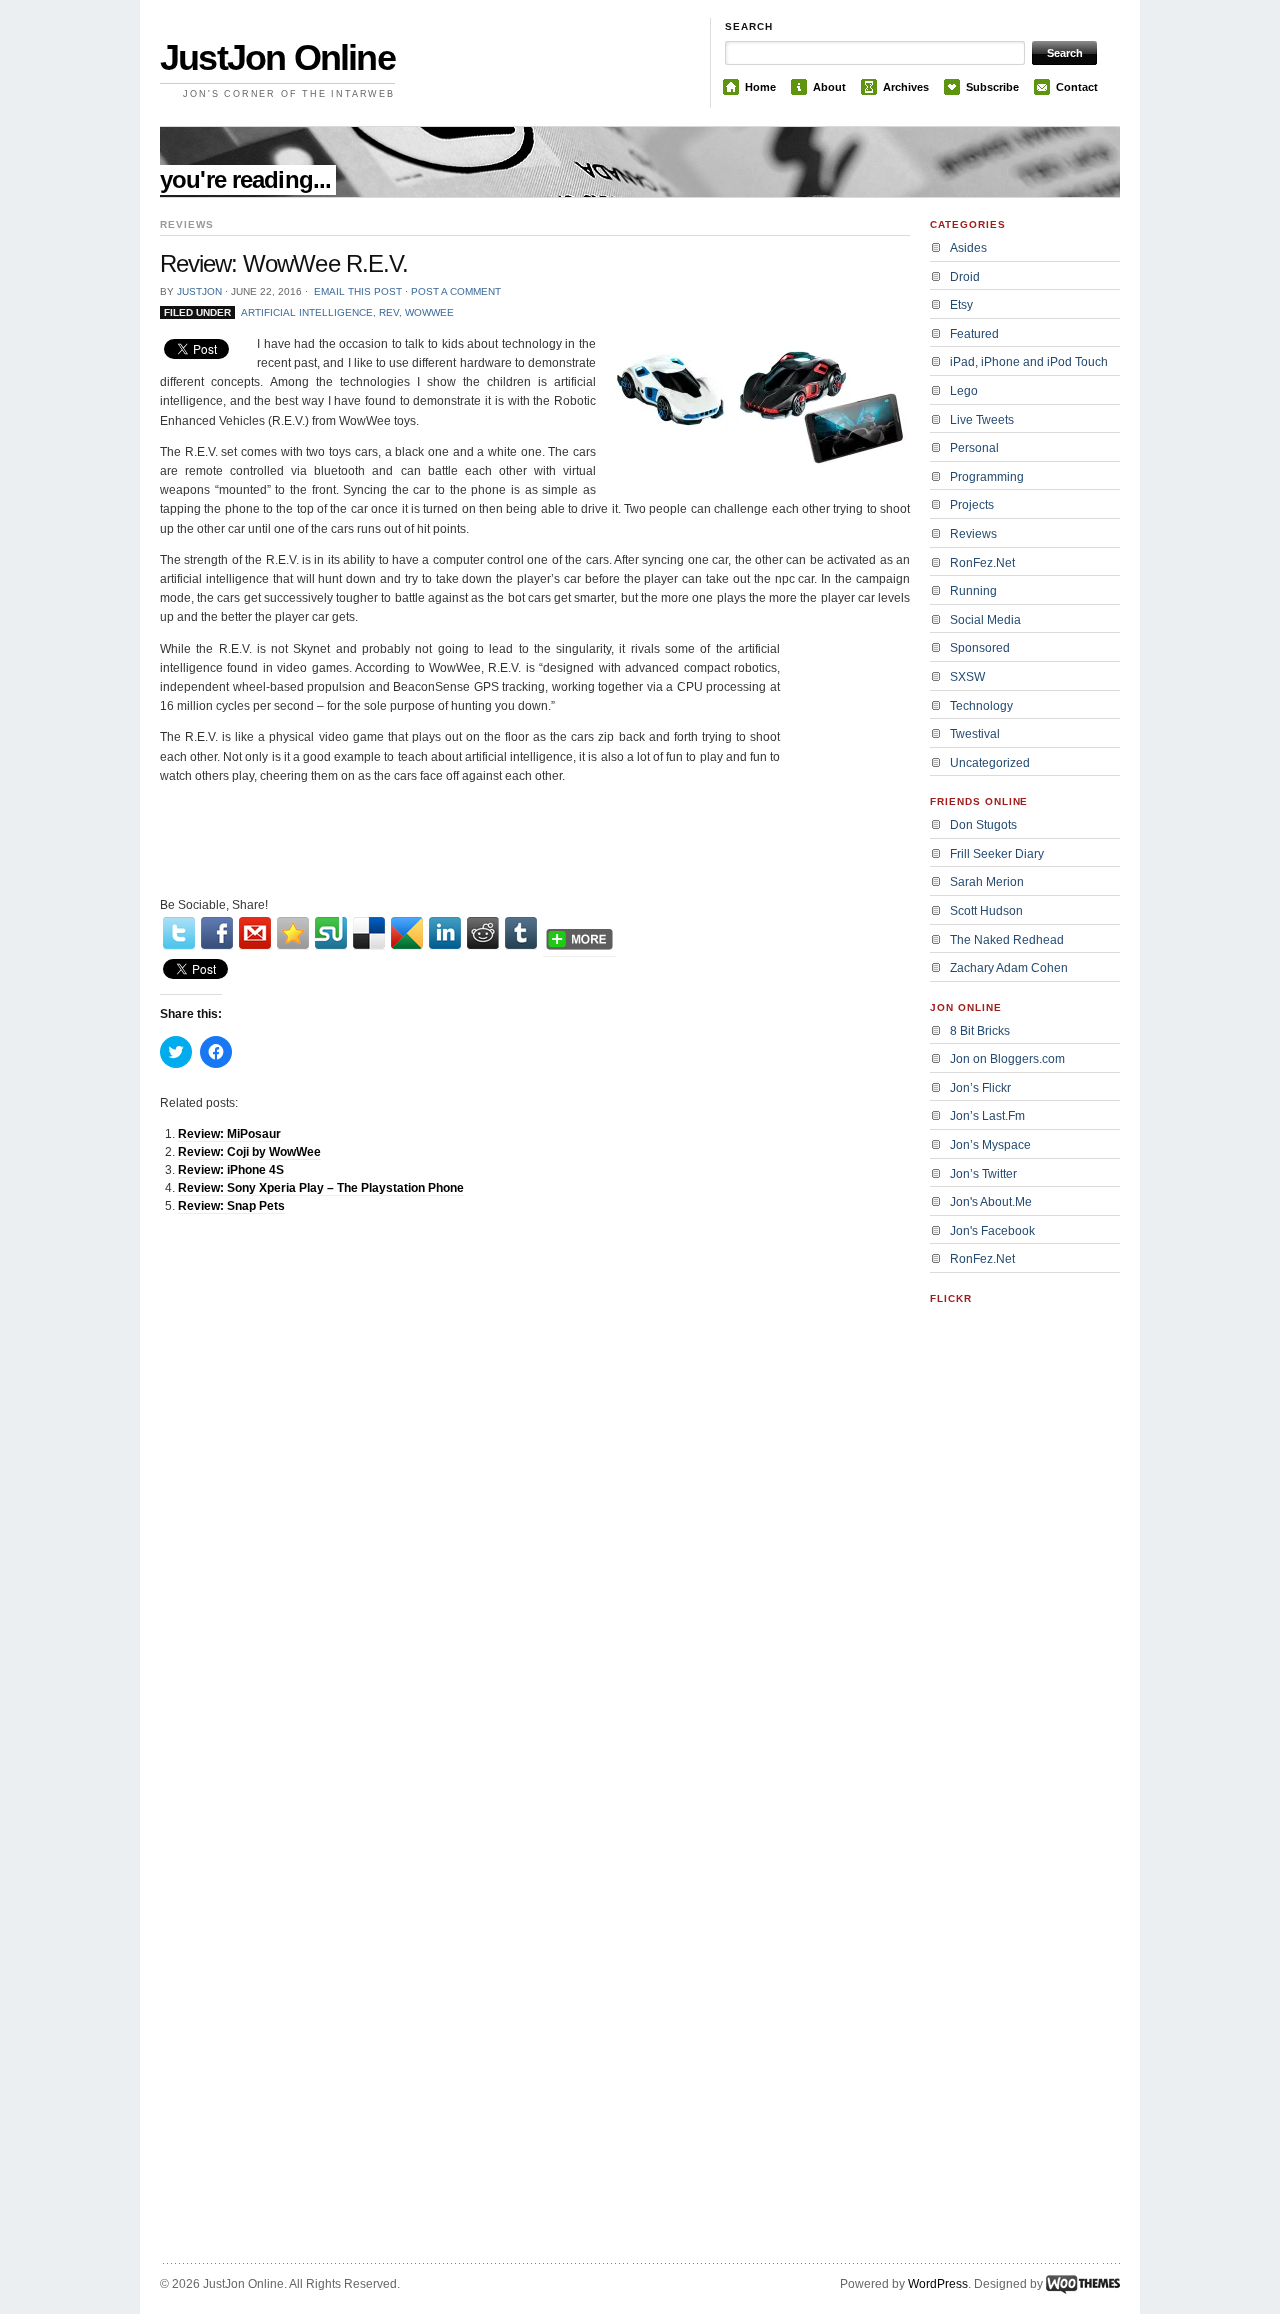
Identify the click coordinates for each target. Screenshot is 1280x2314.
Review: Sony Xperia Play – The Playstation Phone (321, 1188)
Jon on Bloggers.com (1007, 1059)
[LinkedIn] (445, 933)
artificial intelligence (307, 312)
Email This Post (358, 291)
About (829, 87)
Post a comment (456, 291)
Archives (906, 87)
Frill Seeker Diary (997, 854)
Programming (987, 477)
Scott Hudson (986, 911)
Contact (1077, 87)
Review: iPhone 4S (231, 1170)
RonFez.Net (982, 563)
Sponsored (980, 648)
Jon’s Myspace (990, 1145)
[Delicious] (369, 933)
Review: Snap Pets (231, 1206)
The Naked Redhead (1007, 940)
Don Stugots (983, 825)
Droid (965, 277)
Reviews (973, 534)
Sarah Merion (987, 882)
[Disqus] (535, 1483)
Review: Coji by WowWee (249, 1152)
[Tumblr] (521, 933)
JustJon (199, 291)
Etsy (961, 305)
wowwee (429, 312)
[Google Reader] (407, 933)
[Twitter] (179, 933)
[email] (255, 933)
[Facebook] (217, 933)
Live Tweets (982, 420)
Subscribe (992, 87)
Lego (964, 391)
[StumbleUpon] (331, 933)
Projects (972, 505)
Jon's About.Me (991, 1202)
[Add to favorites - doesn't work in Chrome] (293, 933)
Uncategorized (990, 763)
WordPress (938, 2284)
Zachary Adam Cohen (1009, 968)
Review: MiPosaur (229, 1134)
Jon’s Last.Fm (987, 1116)
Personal (974, 448)
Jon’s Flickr (980, 1088)
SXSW (967, 677)
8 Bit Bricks (980, 1031)
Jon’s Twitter (983, 1174)
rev (389, 312)
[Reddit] (483, 933)
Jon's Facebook (992, 1231)
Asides (968, 248)
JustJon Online (277, 57)
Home (760, 87)
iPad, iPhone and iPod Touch (1029, 362)
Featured (974, 334)
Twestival (975, 734)
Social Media (985, 620)
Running (973, 591)
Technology (981, 706)
